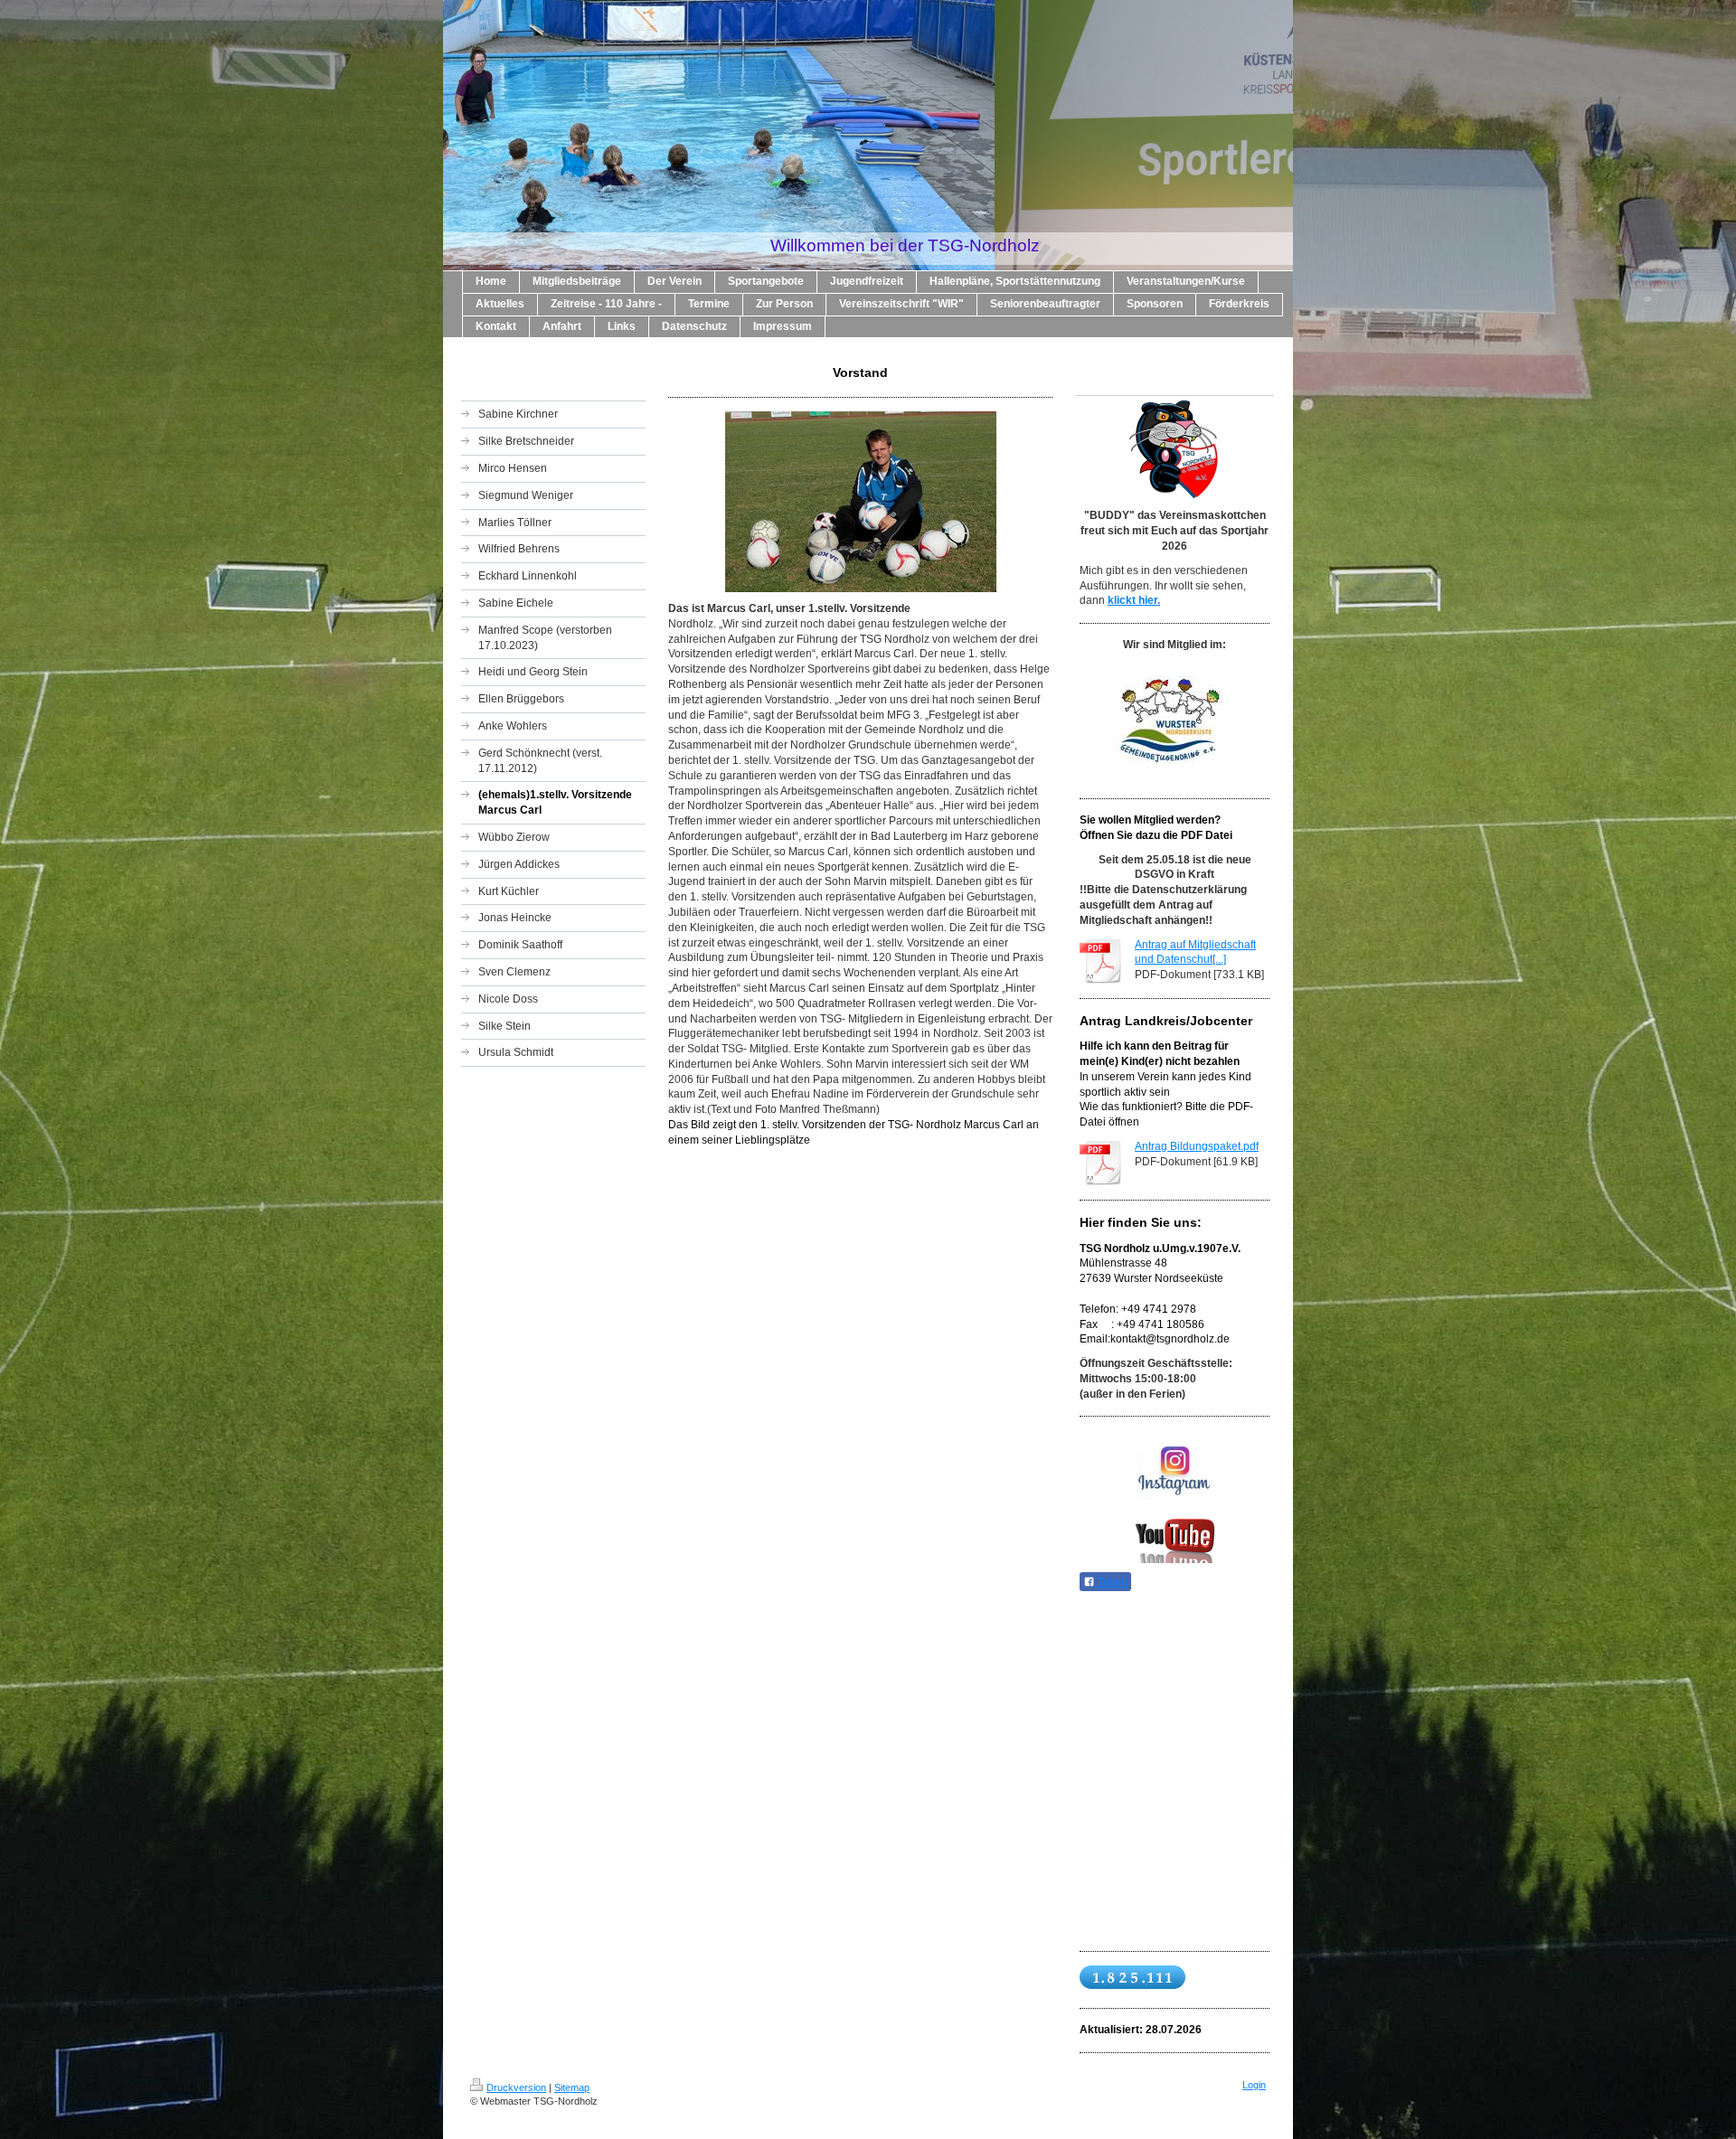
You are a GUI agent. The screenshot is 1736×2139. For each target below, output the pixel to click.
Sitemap (572, 2087)
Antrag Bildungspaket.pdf (1197, 1146)
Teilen (1111, 1582)
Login (1254, 2085)
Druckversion (516, 2087)
